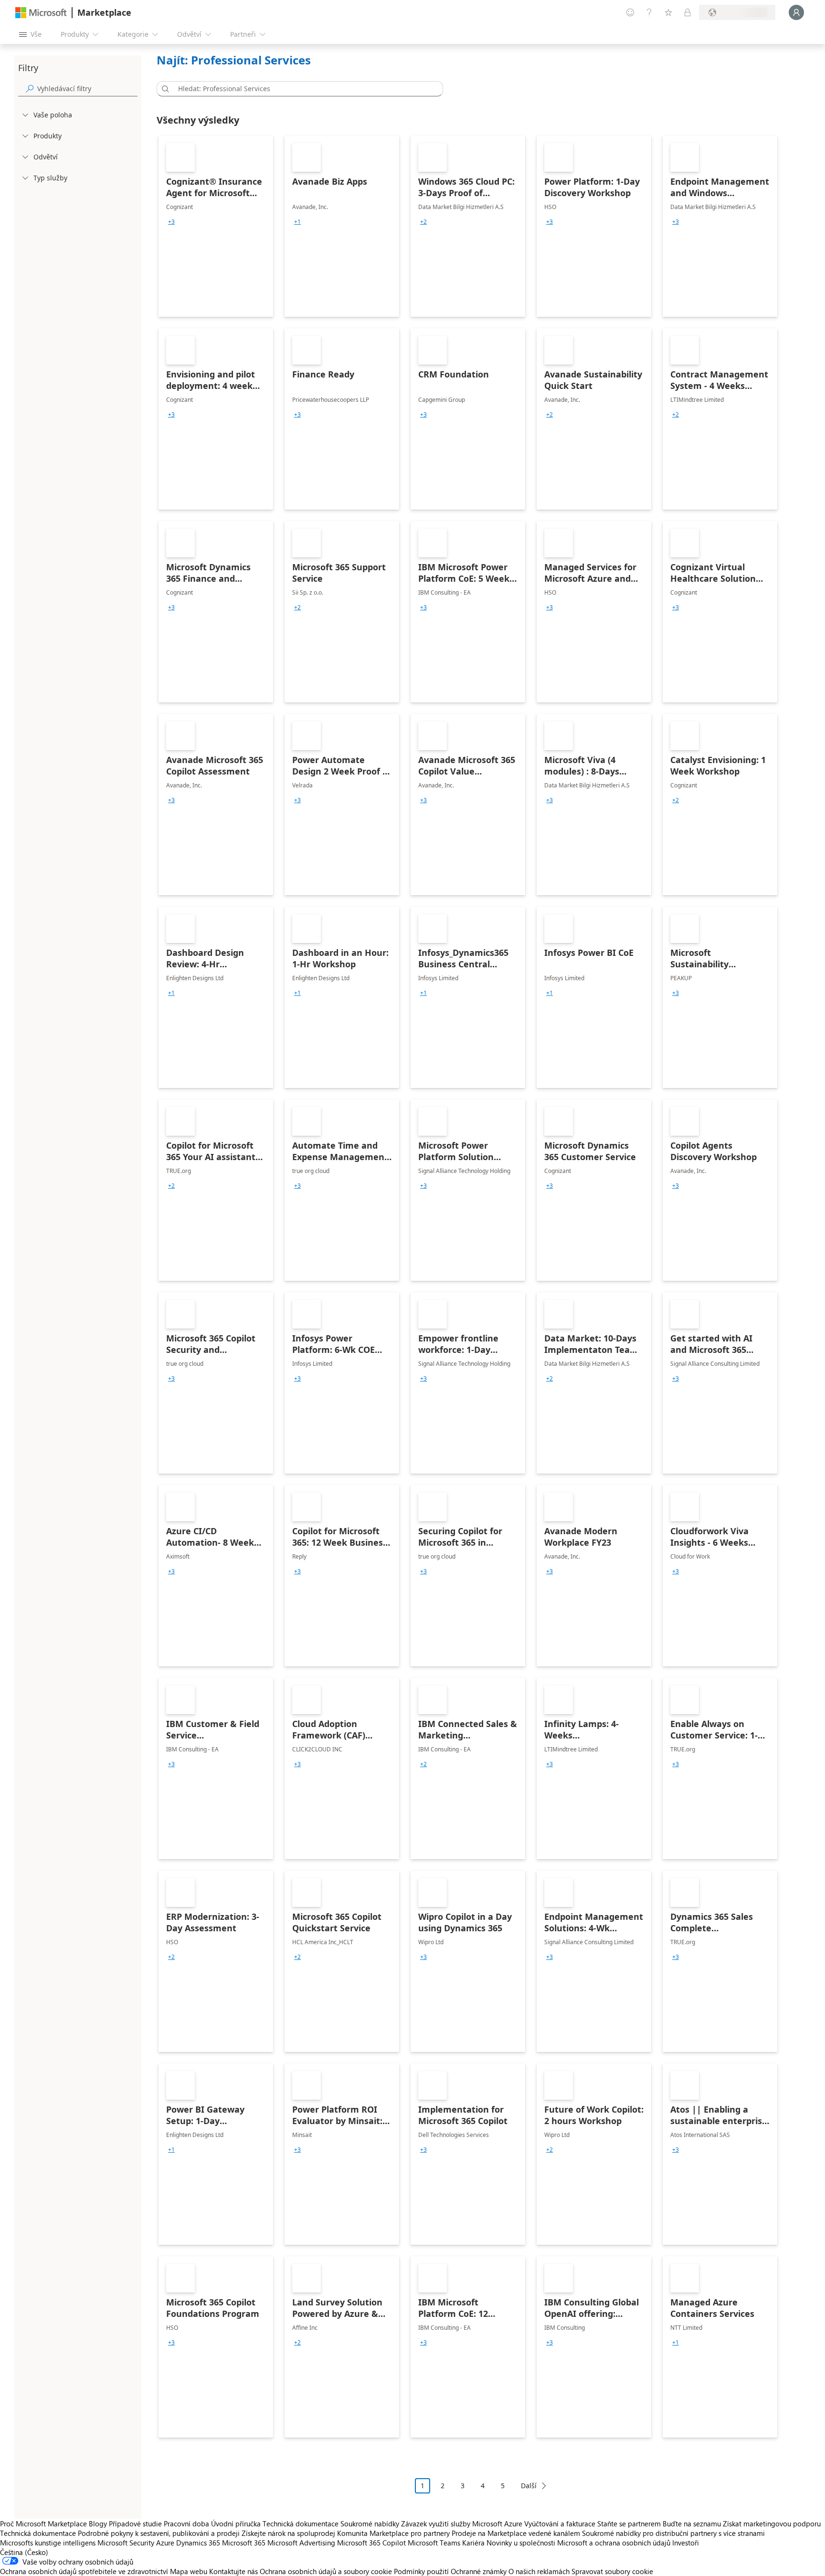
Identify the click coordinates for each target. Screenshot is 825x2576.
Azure (165, 2543)
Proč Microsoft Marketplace (43, 2524)
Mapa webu (189, 2571)
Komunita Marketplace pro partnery (393, 2533)
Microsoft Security (126, 2543)
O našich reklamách (539, 2571)
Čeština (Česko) (24, 2552)
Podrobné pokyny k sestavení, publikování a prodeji (159, 2533)
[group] (171, 222)
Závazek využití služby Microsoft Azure (463, 2524)
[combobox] (303, 89)
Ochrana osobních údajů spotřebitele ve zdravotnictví (84, 2571)
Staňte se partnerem (629, 2524)
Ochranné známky (479, 2571)
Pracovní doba (186, 2524)
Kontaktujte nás (233, 2571)
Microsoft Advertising (301, 2543)
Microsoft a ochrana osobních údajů (614, 2543)
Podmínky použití (421, 2571)
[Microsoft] (41, 13)
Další (529, 2486)
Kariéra (473, 2543)
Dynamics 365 (198, 2543)
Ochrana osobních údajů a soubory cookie (326, 2571)
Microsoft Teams (434, 2543)
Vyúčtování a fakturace (560, 2524)
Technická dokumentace (301, 2524)
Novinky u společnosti (521, 2543)
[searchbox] (87, 89)
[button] (164, 89)
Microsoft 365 (244, 2543)
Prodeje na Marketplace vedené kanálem (516, 2533)
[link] (216, 226)
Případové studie (135, 2524)
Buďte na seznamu (692, 2524)
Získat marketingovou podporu (772, 2524)
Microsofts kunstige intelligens (48, 2543)
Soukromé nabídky (370, 2524)
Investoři (686, 2543)
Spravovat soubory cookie (612, 2571)
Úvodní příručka (236, 2524)
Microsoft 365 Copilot (371, 2543)
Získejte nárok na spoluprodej (288, 2533)
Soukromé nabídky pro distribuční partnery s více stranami (673, 2533)
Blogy (98, 2524)
